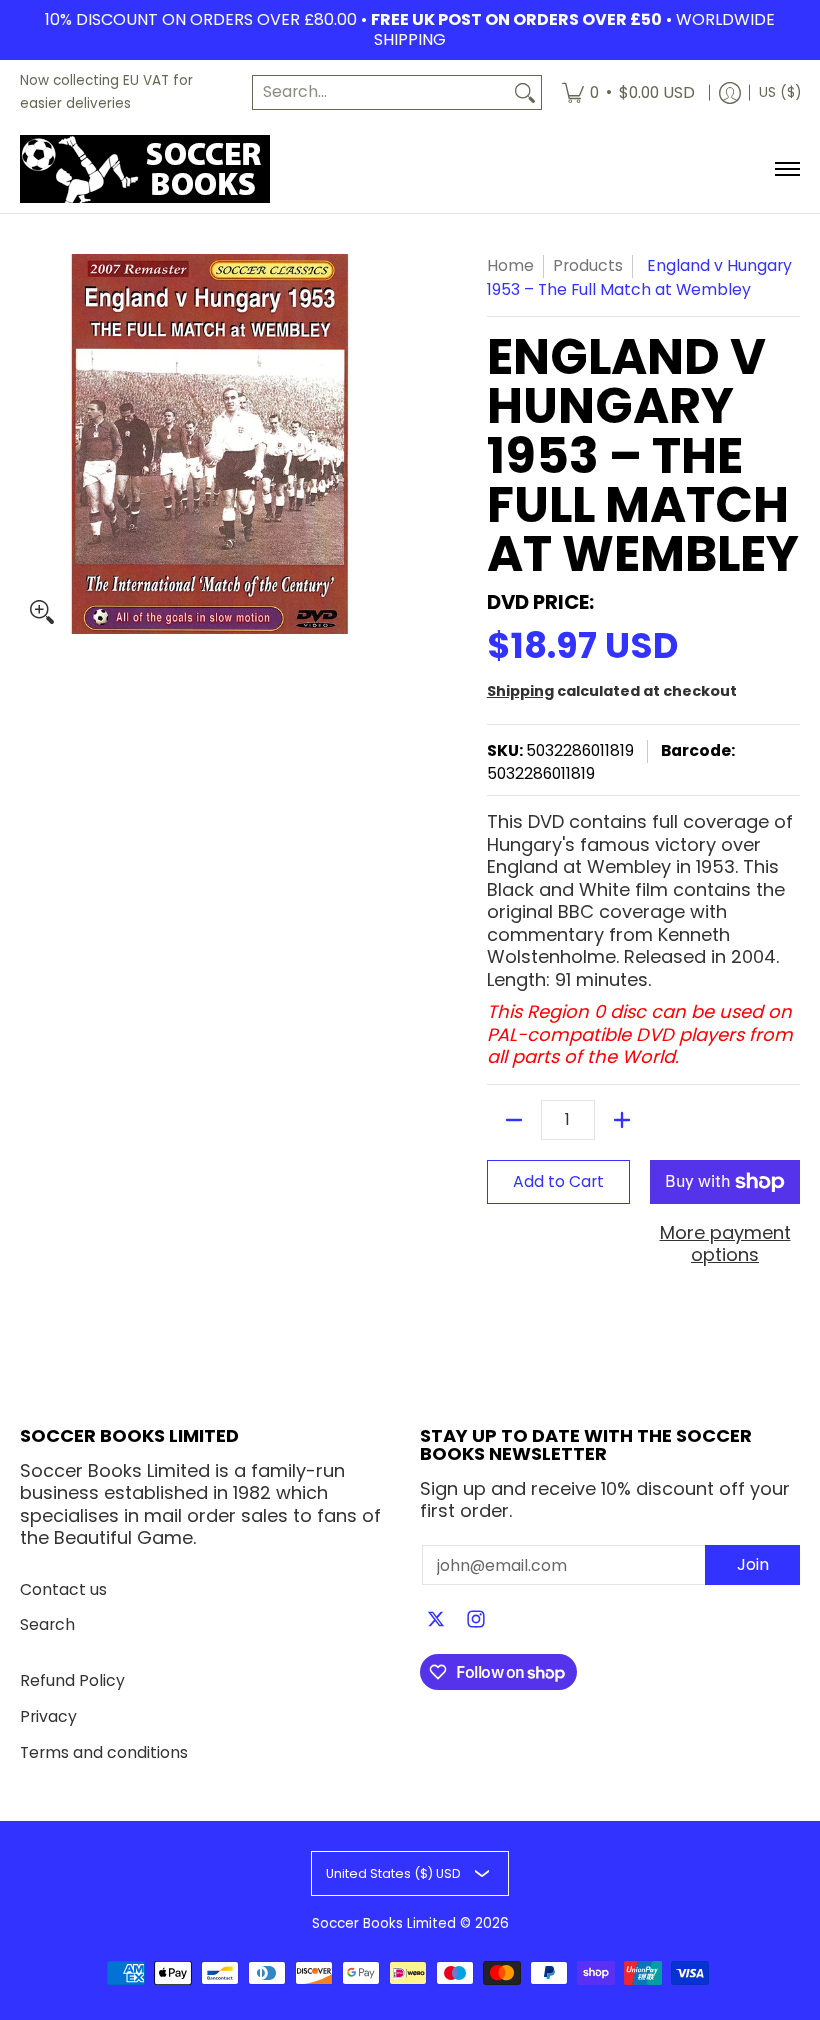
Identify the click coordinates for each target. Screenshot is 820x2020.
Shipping (520, 691)
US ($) (780, 92)
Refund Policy (72, 1680)
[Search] (525, 92)
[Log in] (730, 92)
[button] (436, 1621)
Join (753, 1564)
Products (588, 265)
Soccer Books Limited (384, 1923)
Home (510, 265)
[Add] (622, 1120)
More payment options (725, 1244)
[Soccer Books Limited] (145, 169)
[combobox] (381, 92)
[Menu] (786, 169)
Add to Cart (558, 1181)
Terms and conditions (104, 1752)
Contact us (63, 1589)
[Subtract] (514, 1120)
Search (47, 1624)
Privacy (48, 1716)
